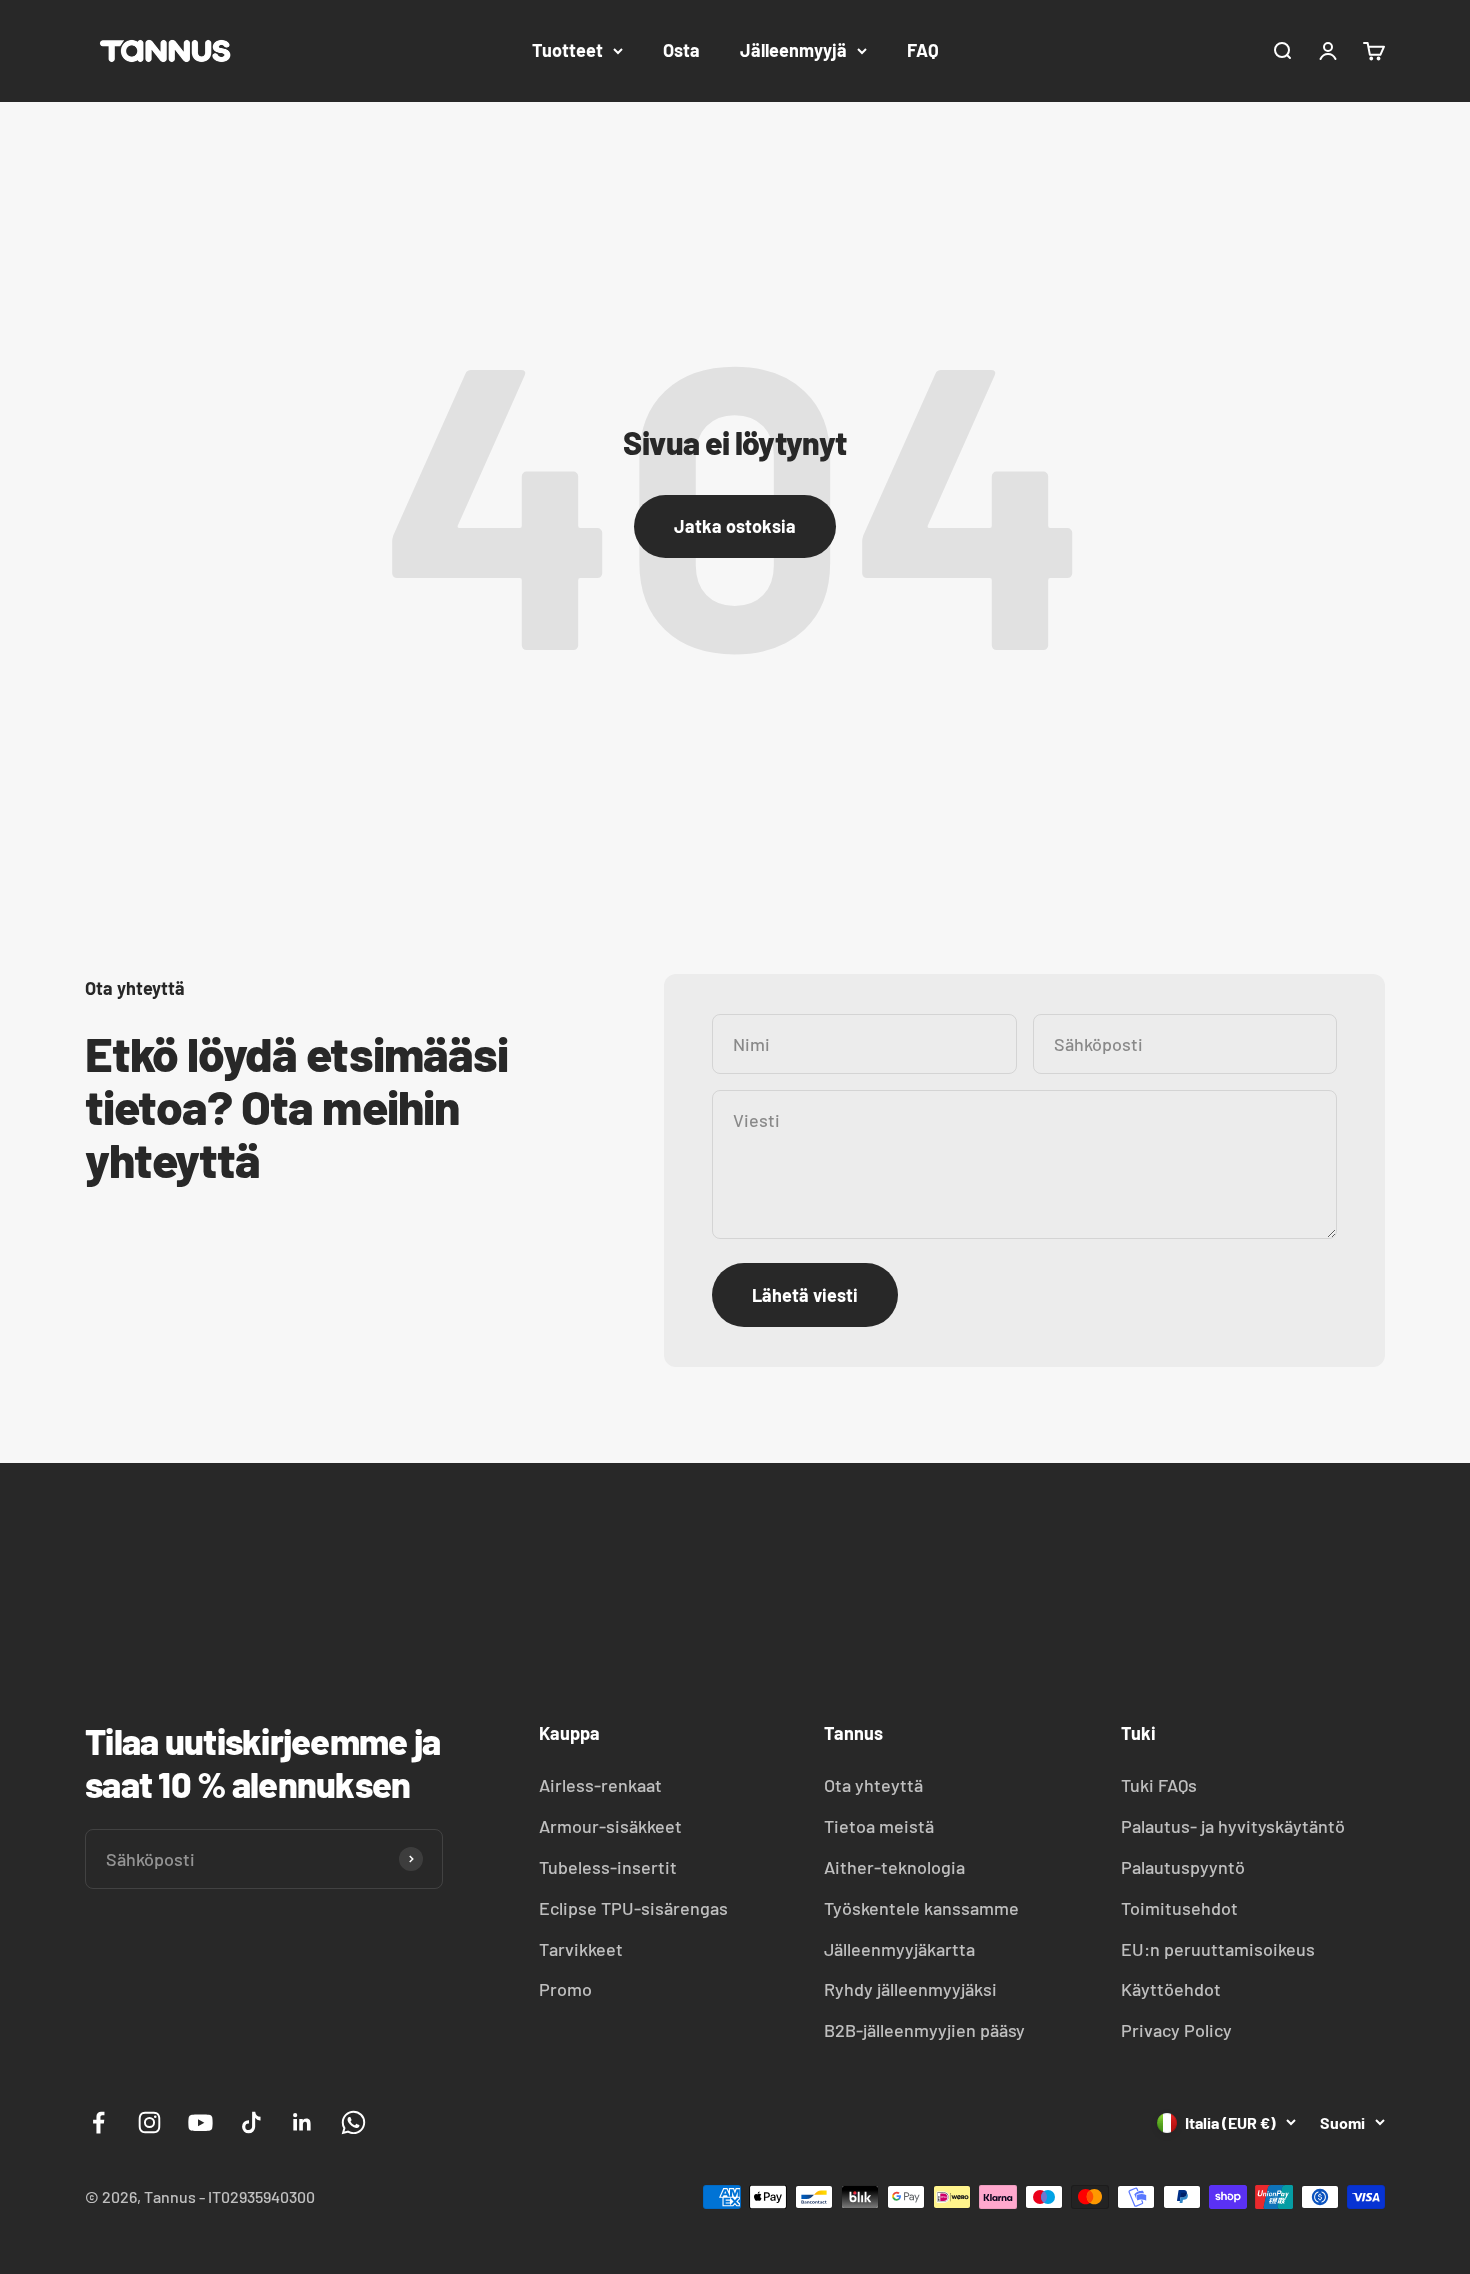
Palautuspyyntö (1183, 1867)
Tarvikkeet (581, 1949)
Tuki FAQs (1159, 1785)
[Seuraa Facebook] (98, 2122)
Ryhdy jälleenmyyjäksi (910, 1989)
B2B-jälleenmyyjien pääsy (924, 2030)
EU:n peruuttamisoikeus (1218, 1949)
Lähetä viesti (805, 1295)
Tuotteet (567, 50)
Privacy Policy (1176, 2030)
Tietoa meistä (879, 1826)
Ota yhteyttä (873, 1785)
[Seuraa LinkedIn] (302, 2122)
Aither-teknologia (894, 1867)
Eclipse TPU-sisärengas (633, 1908)
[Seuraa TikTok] (251, 2122)
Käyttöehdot (1171, 1989)
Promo (565, 1989)
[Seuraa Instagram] (149, 2122)
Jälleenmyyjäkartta (899, 1949)
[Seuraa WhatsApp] (353, 2122)
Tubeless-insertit (608, 1867)
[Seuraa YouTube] (200, 2122)
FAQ (923, 50)
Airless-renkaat (600, 1785)
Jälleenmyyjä (793, 50)
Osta (681, 50)
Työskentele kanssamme (921, 1908)
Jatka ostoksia (735, 526)
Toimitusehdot (1179, 1908)
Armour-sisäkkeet (610, 1826)
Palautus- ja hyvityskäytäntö (1233, 1826)
